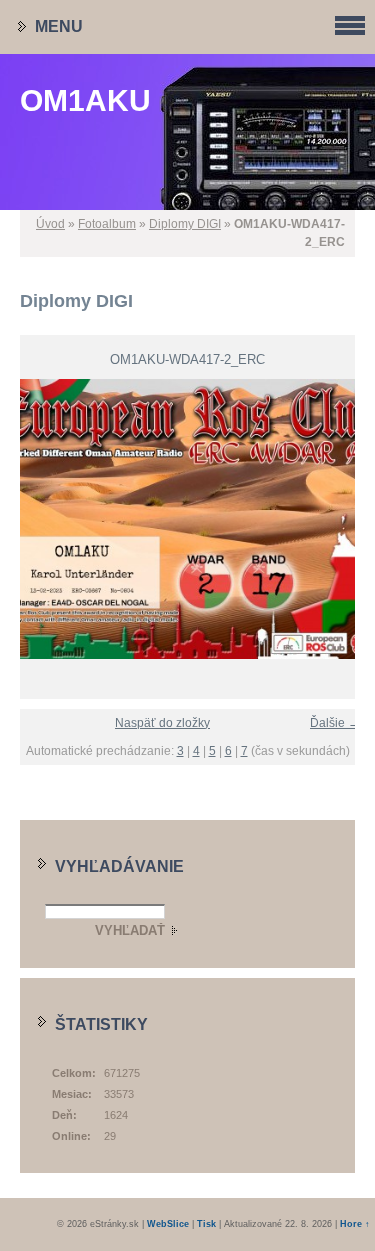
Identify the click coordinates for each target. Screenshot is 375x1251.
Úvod (50, 224)
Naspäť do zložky (162, 723)
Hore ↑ (355, 1224)
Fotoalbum (107, 224)
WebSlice (168, 1224)
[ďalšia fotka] (352, 518)
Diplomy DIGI (185, 224)
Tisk (206, 1224)
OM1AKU (85, 100)
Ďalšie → (335, 723)
